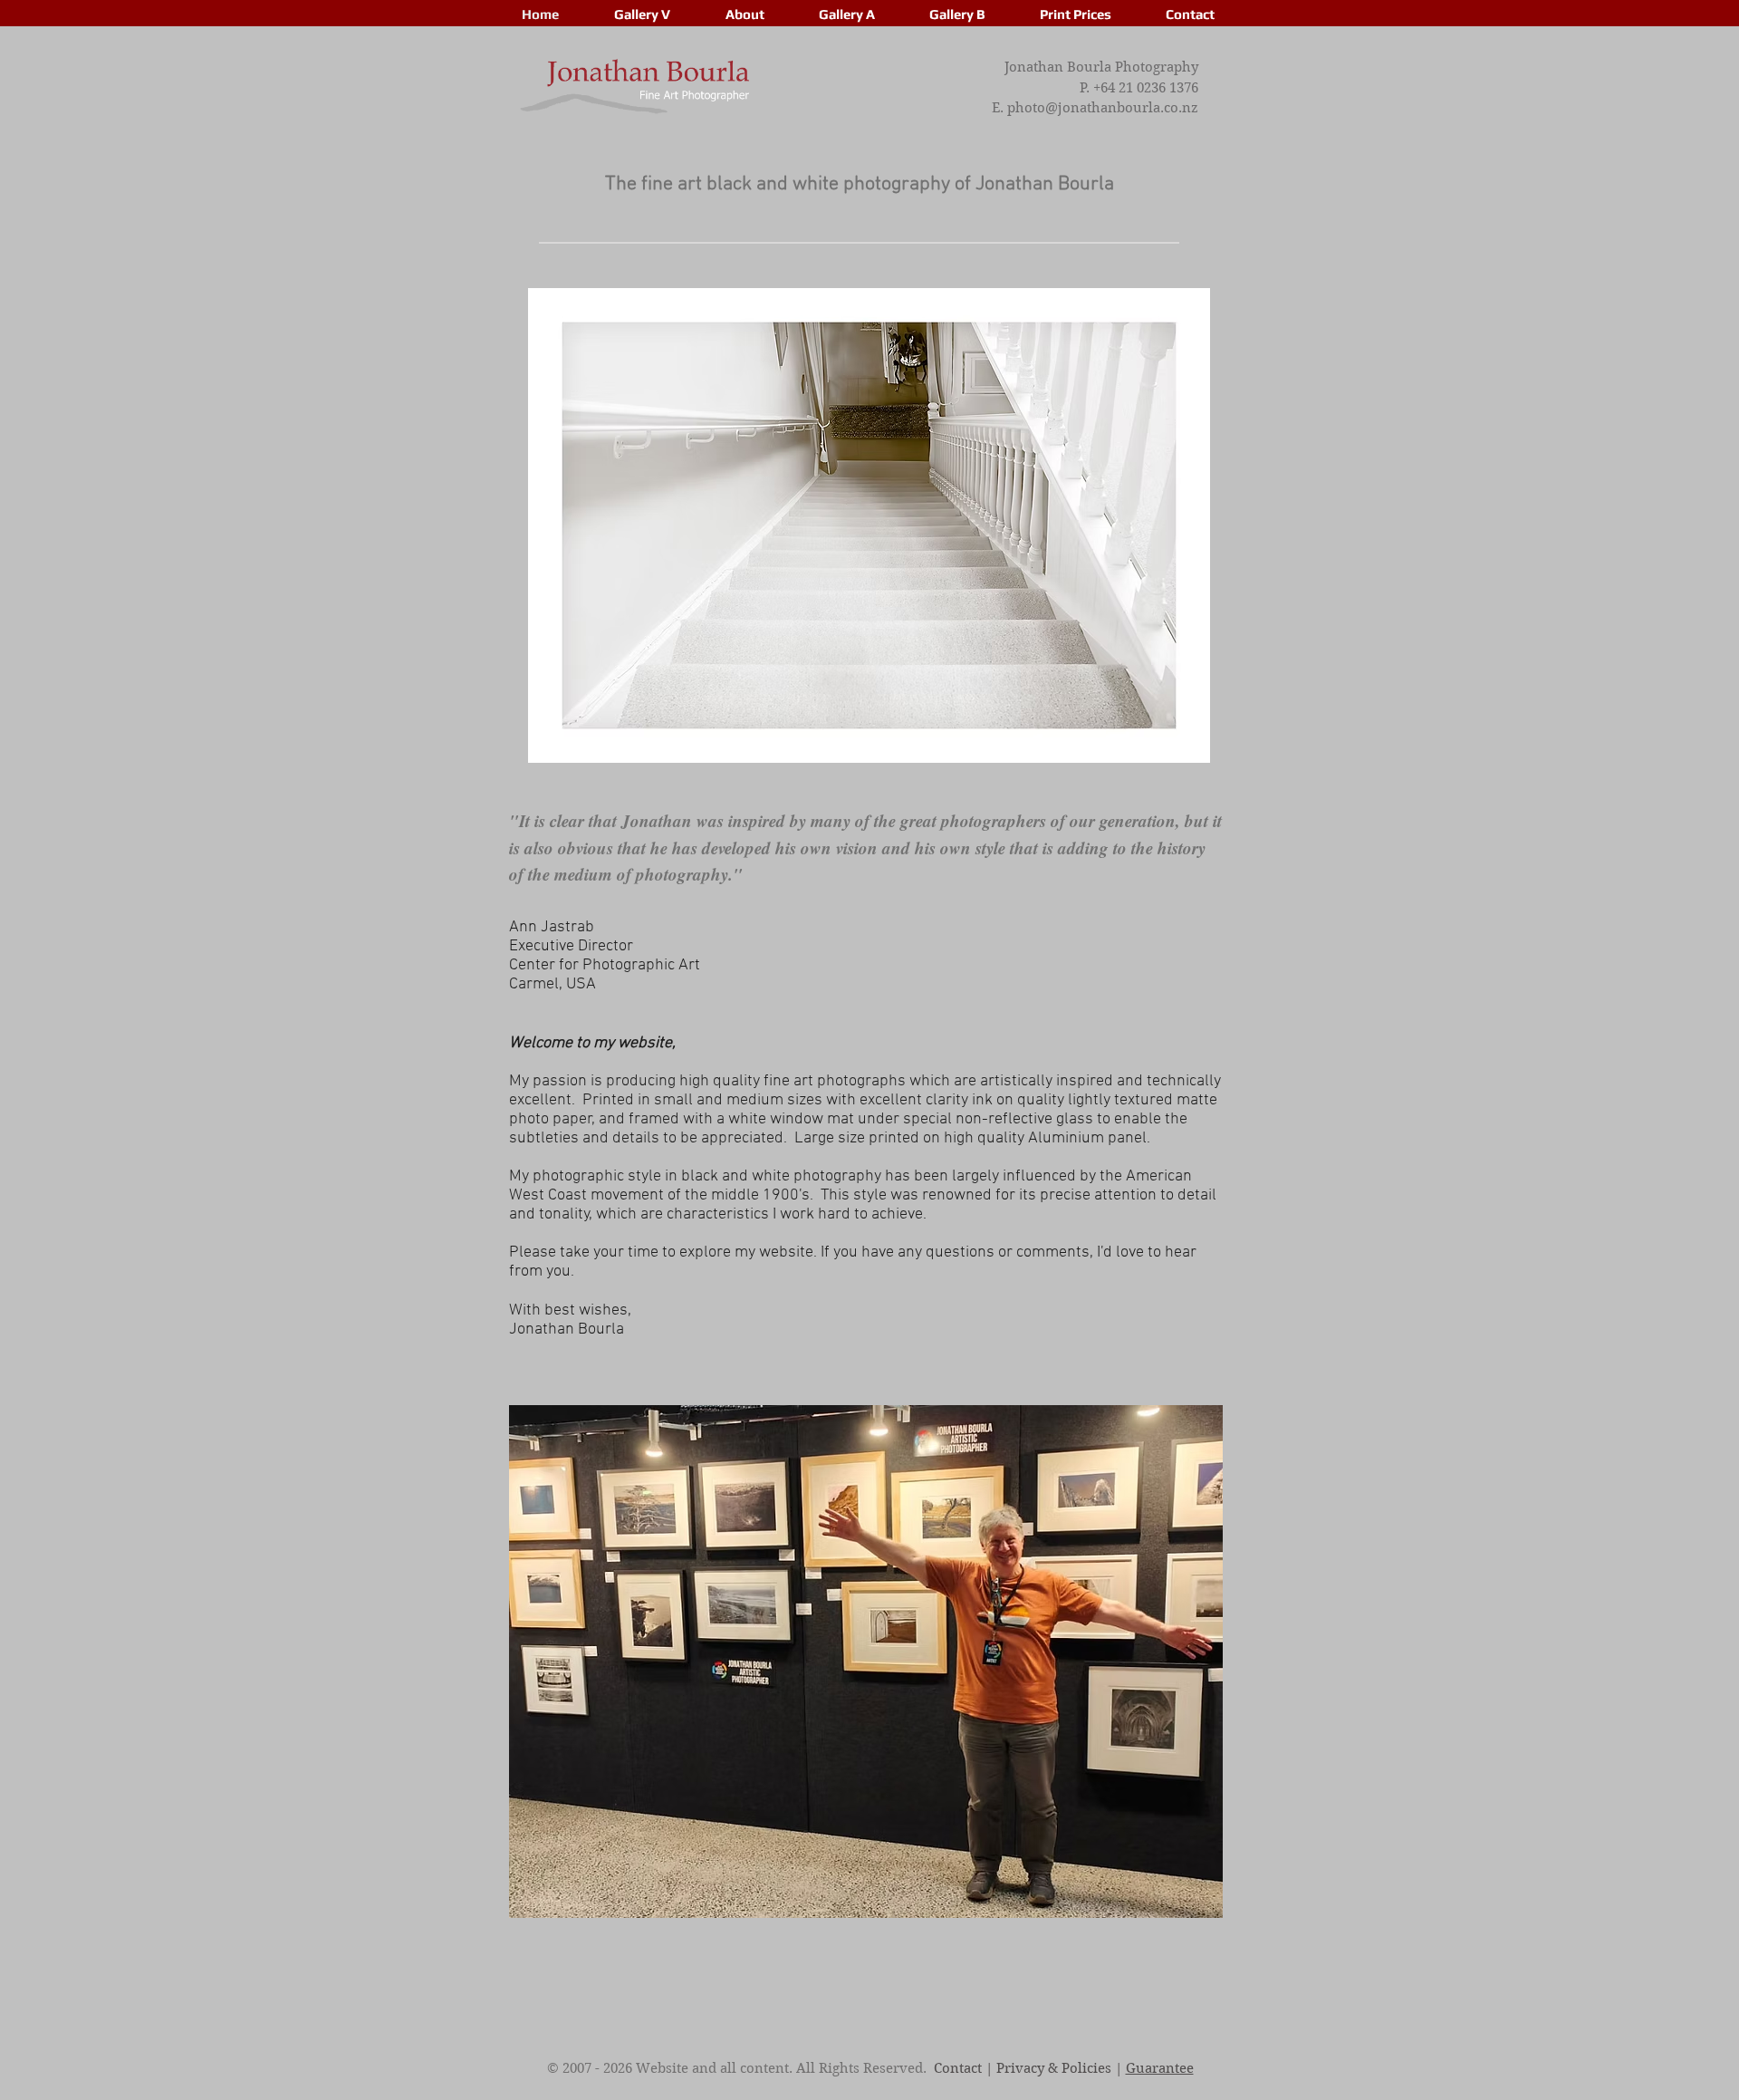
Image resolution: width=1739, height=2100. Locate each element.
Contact (958, 2068)
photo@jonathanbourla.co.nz (1103, 108)
